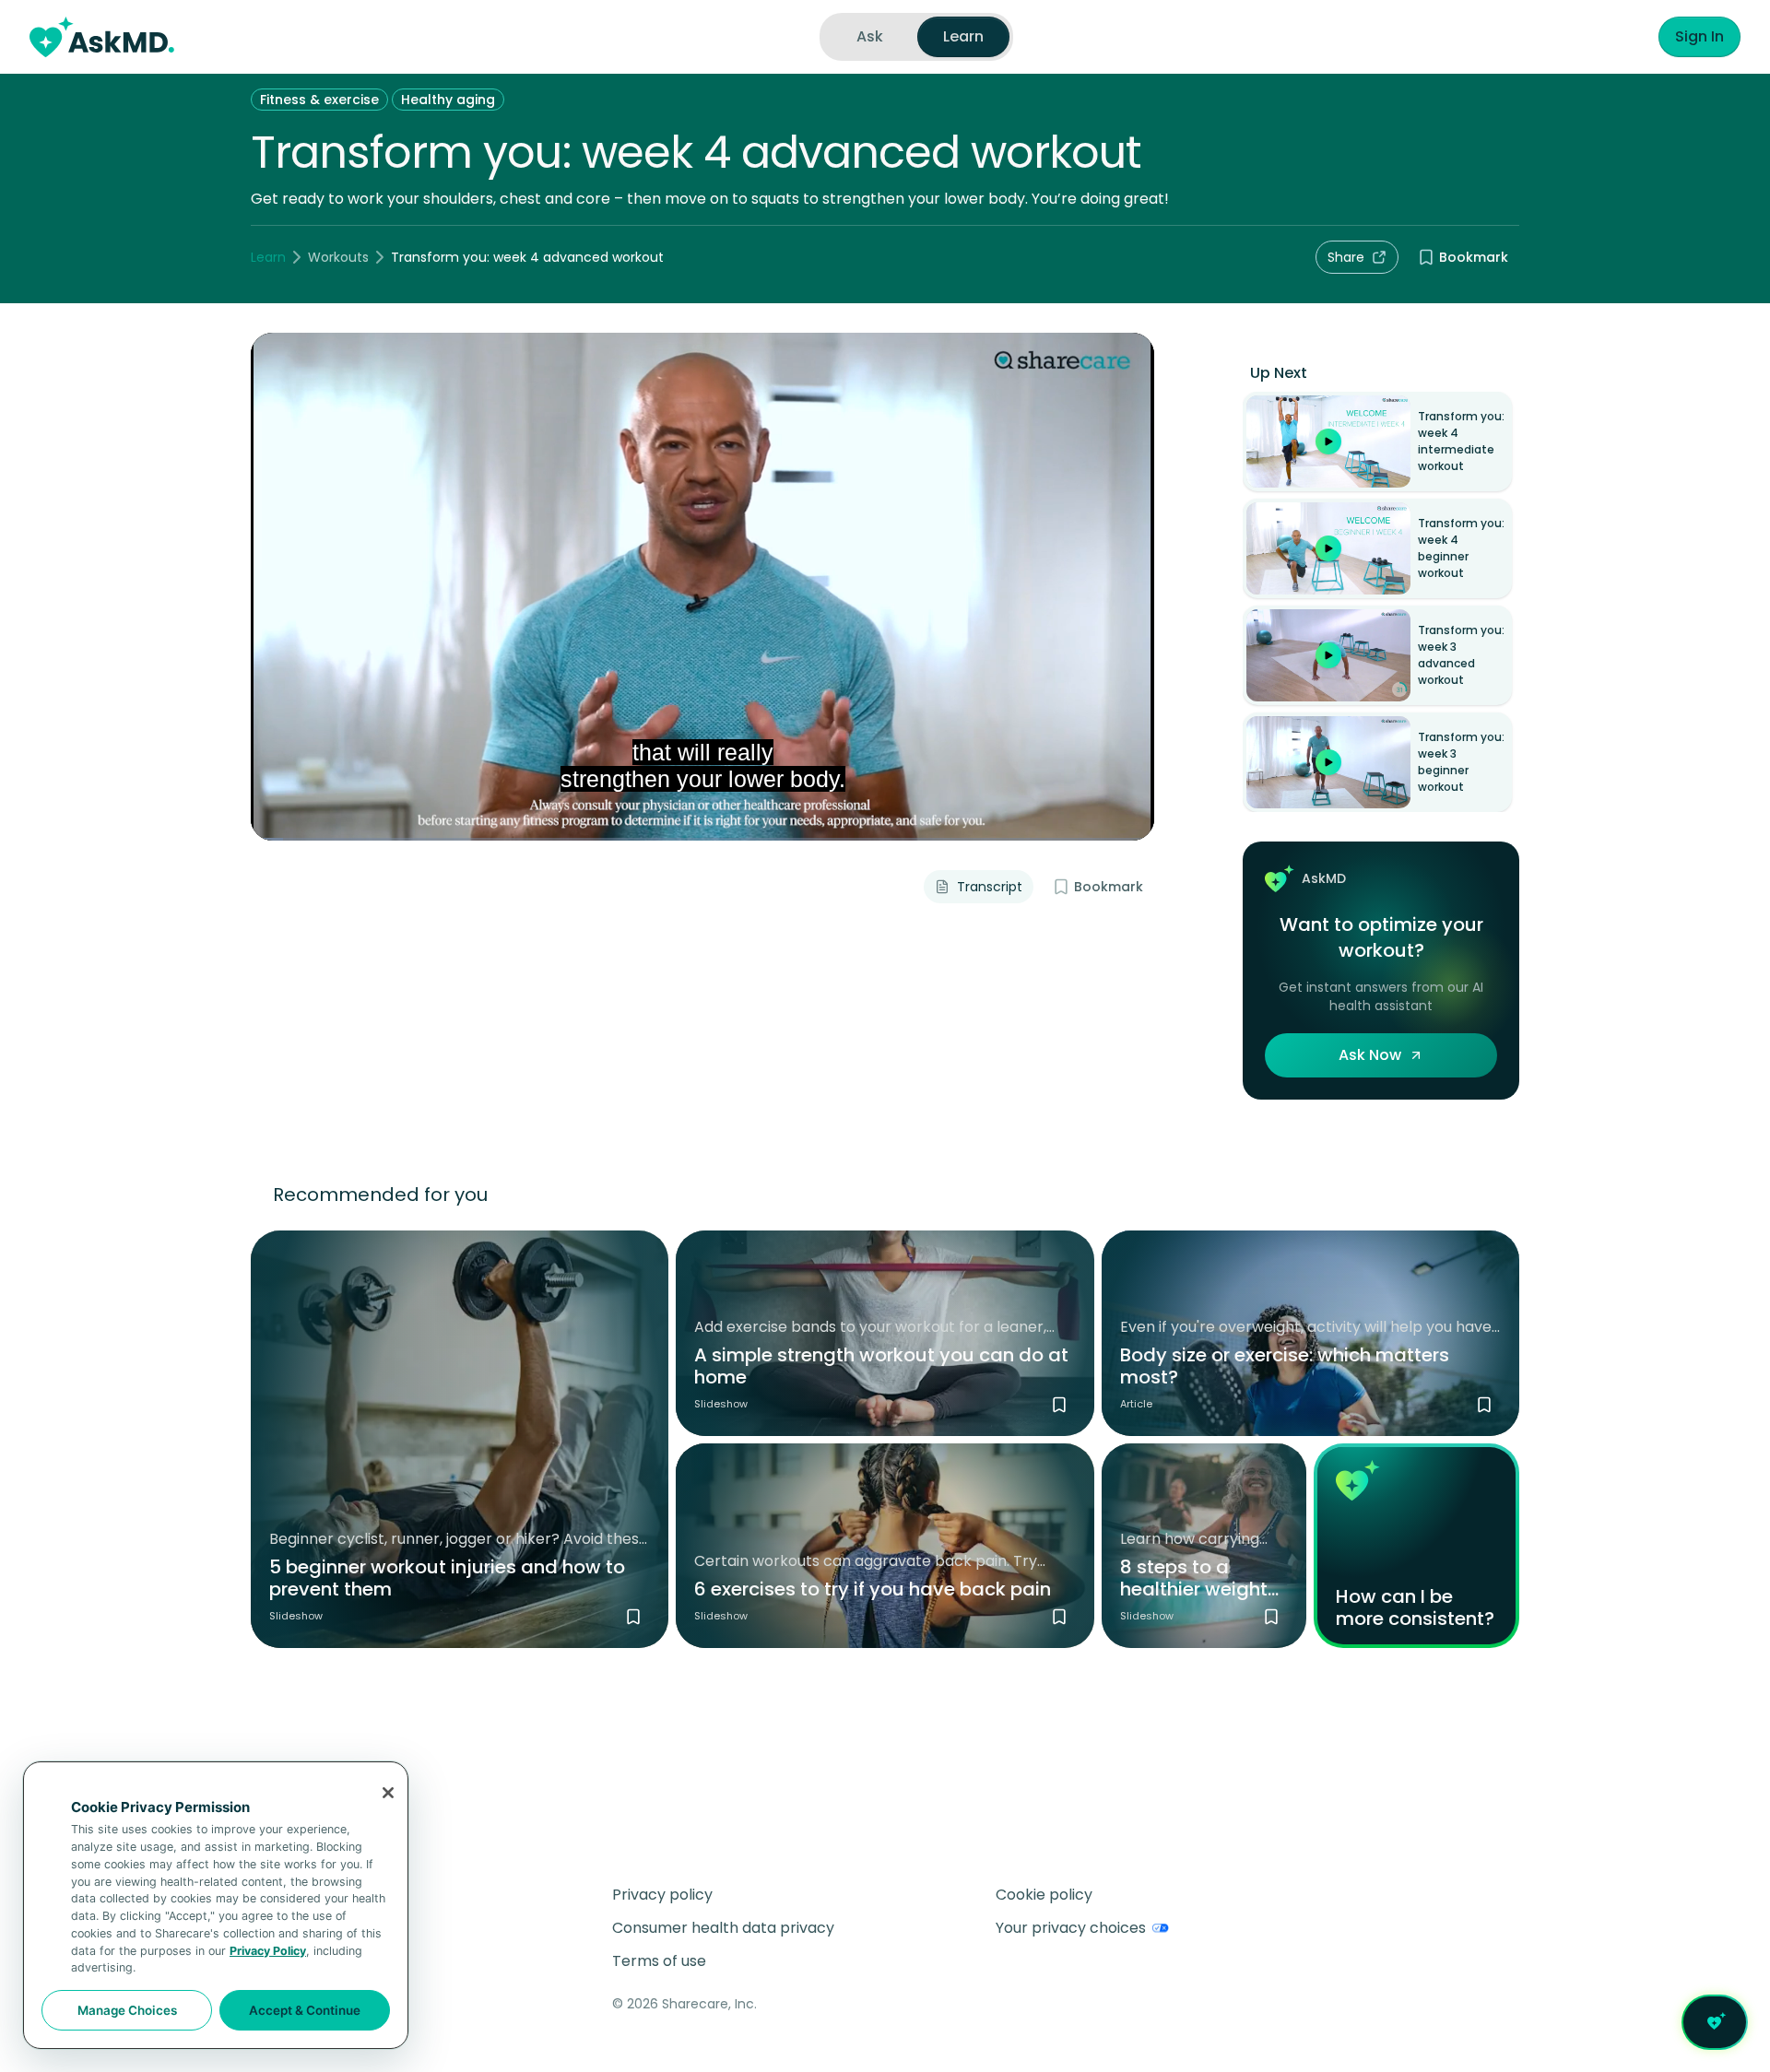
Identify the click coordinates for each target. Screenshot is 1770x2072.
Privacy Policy (268, 1951)
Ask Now (1370, 1055)
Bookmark (1474, 257)
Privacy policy (662, 1895)
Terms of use (659, 1961)
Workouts (338, 257)
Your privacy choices (1071, 1928)
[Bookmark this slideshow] (633, 1617)
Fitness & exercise (319, 100)
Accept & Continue (305, 2010)
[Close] (388, 1793)
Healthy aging (448, 100)
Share (1346, 257)
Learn (268, 257)
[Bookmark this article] (1484, 1405)
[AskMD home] (102, 37)
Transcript (990, 887)
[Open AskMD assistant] (1715, 2022)
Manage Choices (127, 2010)
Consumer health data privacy (723, 1928)
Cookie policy (1044, 1895)
